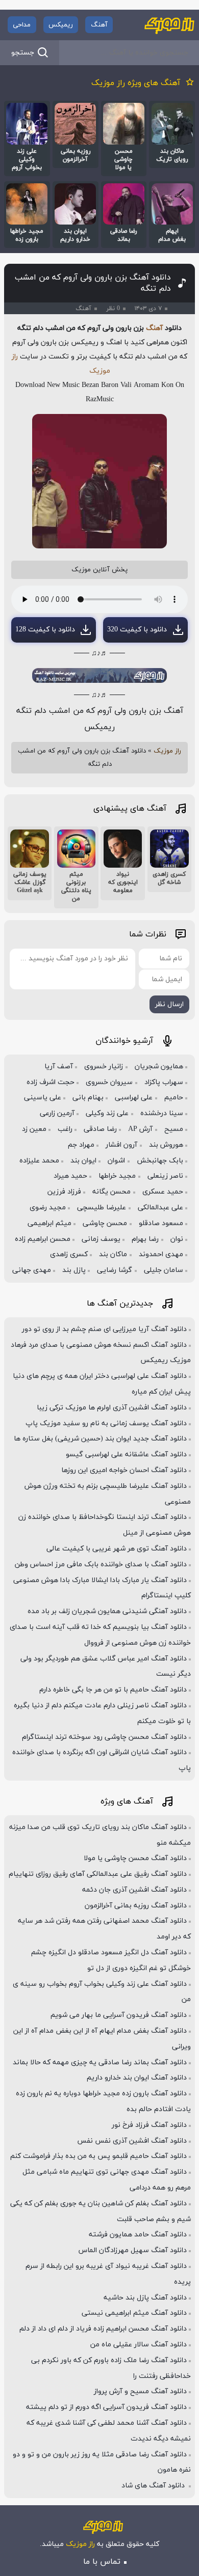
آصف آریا (59, 1067)
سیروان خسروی (109, 1082)
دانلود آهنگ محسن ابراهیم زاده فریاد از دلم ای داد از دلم (103, 2329)
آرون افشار (121, 1145)
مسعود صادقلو (161, 1223)
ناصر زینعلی (165, 1176)
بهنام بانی (88, 1098)
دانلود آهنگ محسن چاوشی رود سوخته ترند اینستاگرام (104, 1737)
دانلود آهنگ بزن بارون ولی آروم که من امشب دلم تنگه (93, 283)
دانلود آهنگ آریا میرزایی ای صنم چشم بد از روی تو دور (104, 1329)
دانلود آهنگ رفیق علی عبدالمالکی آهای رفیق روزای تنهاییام (98, 1874)
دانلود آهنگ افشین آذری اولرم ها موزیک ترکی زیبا (112, 1408)
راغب (65, 1129)
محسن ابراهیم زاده (43, 1239)
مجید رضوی (48, 1208)
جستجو (23, 53)
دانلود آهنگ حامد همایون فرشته (138, 2235)
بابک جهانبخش (160, 1161)
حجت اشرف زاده (51, 1082)
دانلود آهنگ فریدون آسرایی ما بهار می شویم (119, 2015)
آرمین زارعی (57, 1113)
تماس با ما (102, 2562)
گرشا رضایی (115, 1270)
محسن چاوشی (105, 1223)
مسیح (174, 1129)
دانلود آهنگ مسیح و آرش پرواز (140, 2391)
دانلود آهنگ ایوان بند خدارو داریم (137, 2078)
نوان (177, 1239)
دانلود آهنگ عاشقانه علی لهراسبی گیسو (126, 1455)
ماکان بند (113, 1254)
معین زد (34, 1129)
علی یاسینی (43, 1098)
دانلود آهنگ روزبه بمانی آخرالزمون (136, 1906)
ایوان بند (83, 1161)
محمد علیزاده (39, 1161)
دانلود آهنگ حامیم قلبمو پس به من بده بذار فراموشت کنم (98, 2156)
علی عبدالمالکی (160, 1208)
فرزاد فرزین (64, 1192)
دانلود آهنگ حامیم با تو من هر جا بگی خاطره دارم (113, 1690)
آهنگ (99, 25)
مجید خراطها (117, 1176)
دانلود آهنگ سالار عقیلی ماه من (139, 2345)
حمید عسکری (163, 1192)
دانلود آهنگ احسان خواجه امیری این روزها (124, 1470)
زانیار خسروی (104, 1067)
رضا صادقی (100, 1129)
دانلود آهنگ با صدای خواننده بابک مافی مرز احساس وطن (101, 1564)
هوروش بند (166, 1145)
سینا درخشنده (162, 1113)
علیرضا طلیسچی (102, 1208)
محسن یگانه (111, 1192)
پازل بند (74, 1270)
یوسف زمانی (101, 1239)
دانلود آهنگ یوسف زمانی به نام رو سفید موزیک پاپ (106, 1423)
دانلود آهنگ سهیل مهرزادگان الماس (133, 2250)
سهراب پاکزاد (164, 1082)
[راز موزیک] (169, 25)
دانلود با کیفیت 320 (137, 630)
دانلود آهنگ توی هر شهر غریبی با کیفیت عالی (117, 1549)
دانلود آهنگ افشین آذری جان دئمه (134, 1890)
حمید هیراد (70, 1176)
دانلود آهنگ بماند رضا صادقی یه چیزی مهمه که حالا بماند (100, 2062)
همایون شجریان (159, 1067)
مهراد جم (81, 1145)
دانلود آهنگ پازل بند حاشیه (145, 2298)
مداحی (22, 25)
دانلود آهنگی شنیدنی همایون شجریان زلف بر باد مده (107, 1611)
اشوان (116, 1161)
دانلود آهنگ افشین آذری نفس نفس (132, 2141)
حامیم (174, 1098)
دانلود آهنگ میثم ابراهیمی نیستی (134, 2313)
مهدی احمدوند (161, 1254)
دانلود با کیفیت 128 (45, 630)
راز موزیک (167, 751)
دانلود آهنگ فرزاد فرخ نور (149, 2125)
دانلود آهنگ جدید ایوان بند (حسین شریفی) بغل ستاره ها (100, 1439)
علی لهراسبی (134, 1098)
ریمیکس (61, 25)
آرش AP (140, 1129)
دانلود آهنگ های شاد (154, 2486)
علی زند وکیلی (107, 1113)
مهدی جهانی (32, 1270)
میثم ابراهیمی (49, 1223)
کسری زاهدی (69, 1254)
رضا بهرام (145, 1239)
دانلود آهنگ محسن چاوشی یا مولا (135, 1858)
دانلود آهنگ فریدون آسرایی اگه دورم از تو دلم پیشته (106, 2407)
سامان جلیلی (164, 1270)
